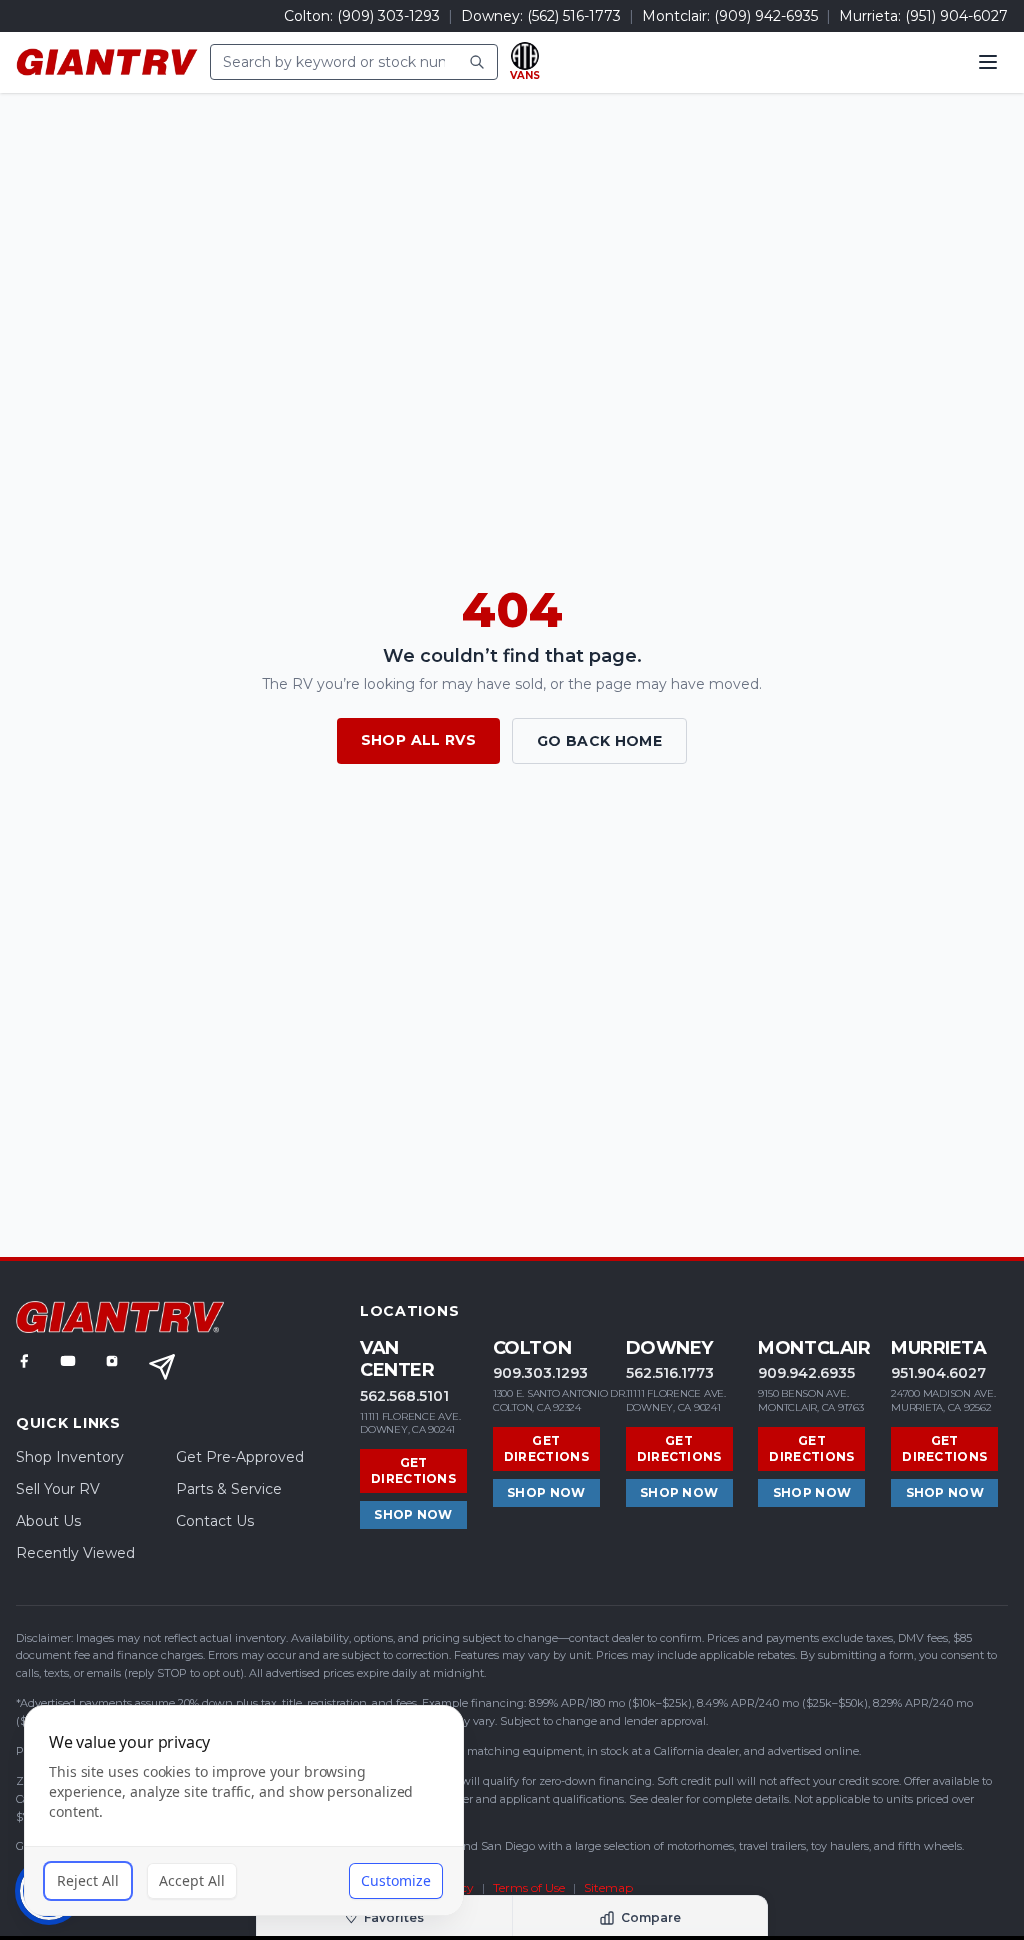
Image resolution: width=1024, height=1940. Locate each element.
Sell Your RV (58, 1489)
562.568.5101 (404, 1396)
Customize (396, 1880)
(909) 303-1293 (388, 16)
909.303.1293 (540, 1373)
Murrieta (938, 1348)
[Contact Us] (162, 1367)
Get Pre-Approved (240, 1457)
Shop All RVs (418, 740)
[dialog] (244, 1810)
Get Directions (413, 1470)
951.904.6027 (938, 1373)
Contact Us (215, 1521)
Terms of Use (529, 1887)
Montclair (814, 1348)
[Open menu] (988, 62)
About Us (48, 1521)
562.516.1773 (670, 1373)
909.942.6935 (806, 1373)
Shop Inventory (70, 1457)
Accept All (192, 1880)
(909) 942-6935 (766, 16)
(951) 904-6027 (956, 16)
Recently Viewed (75, 1553)
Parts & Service (229, 1489)
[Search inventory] (477, 62)
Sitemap (608, 1887)
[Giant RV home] (107, 62)
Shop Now (413, 1514)
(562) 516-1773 (574, 16)
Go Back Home (599, 741)
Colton (532, 1348)
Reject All (88, 1880)
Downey (669, 1348)
